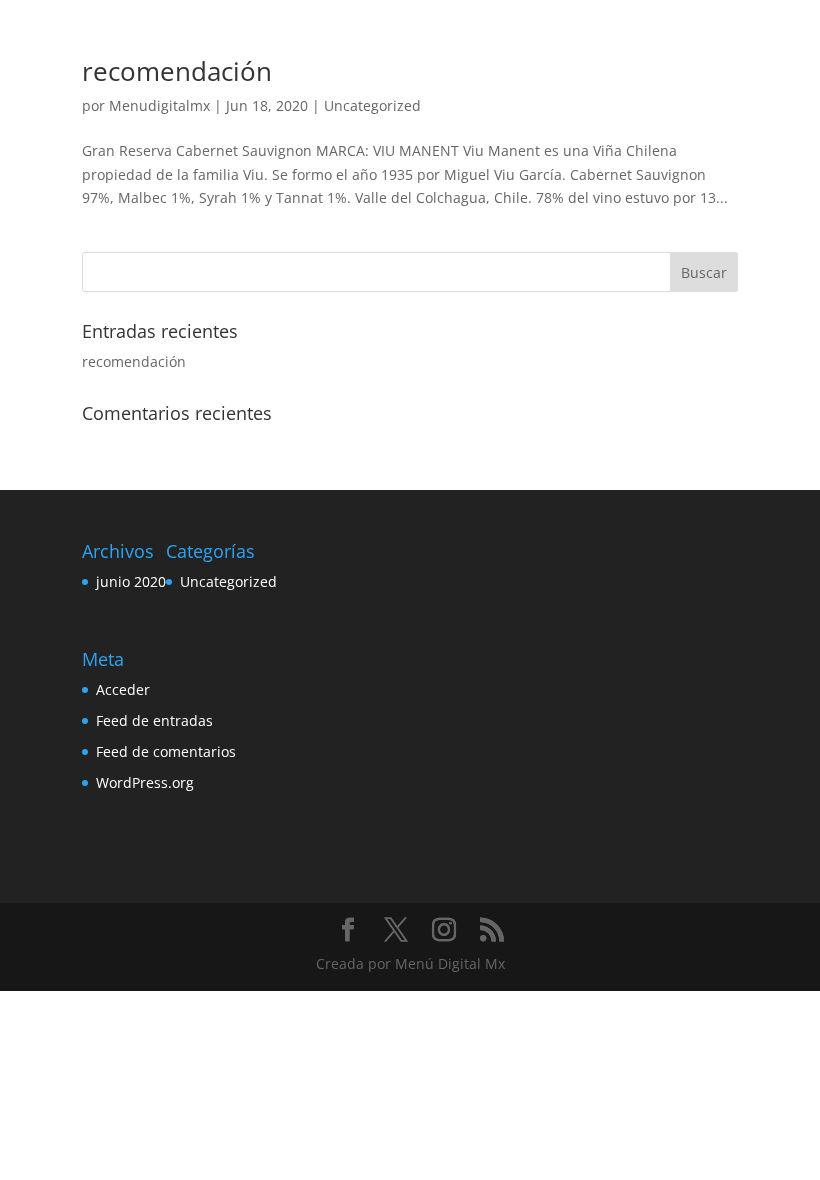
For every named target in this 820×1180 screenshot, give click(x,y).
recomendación (177, 71)
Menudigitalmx (159, 105)
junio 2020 (131, 581)
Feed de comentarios (166, 751)
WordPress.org (145, 782)
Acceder (123, 689)
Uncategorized (372, 105)
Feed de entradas (154, 720)
